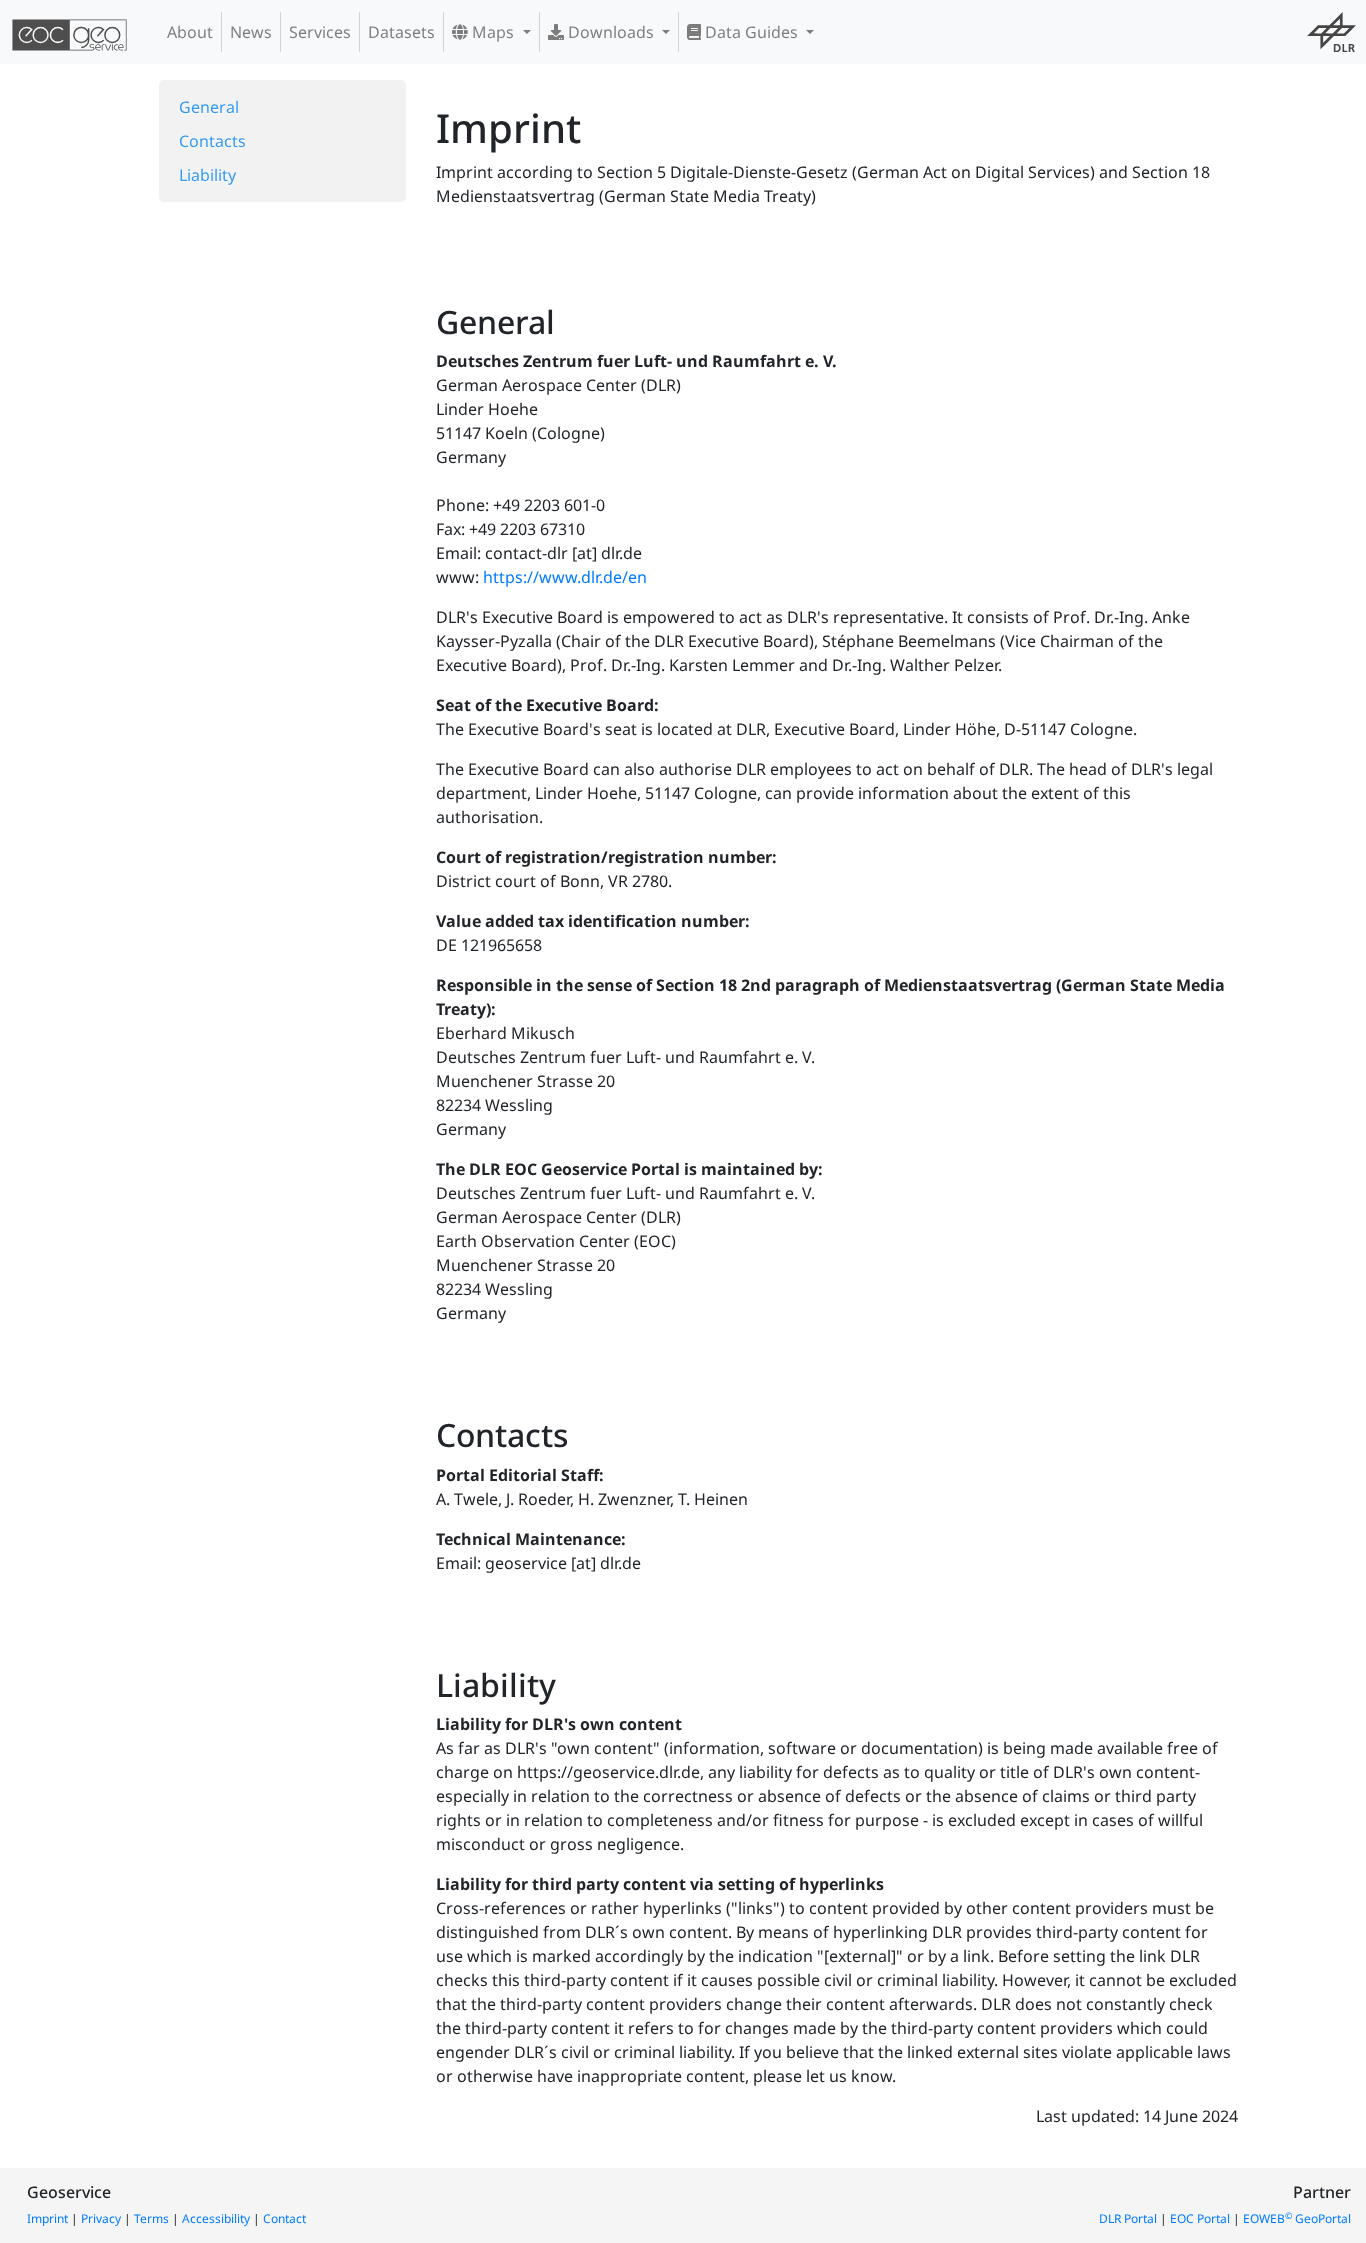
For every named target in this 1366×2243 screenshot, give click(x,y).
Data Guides (751, 32)
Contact (284, 2218)
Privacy (101, 2218)
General (209, 107)
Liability (207, 175)
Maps (493, 32)
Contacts (212, 141)
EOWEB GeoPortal (1297, 2218)
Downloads (611, 32)
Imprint (47, 2218)
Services (320, 32)
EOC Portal (1200, 2218)
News (251, 32)
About (190, 32)
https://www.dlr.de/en (565, 577)
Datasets (401, 32)
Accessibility (216, 2218)
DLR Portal (1128, 2218)
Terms (151, 2218)
